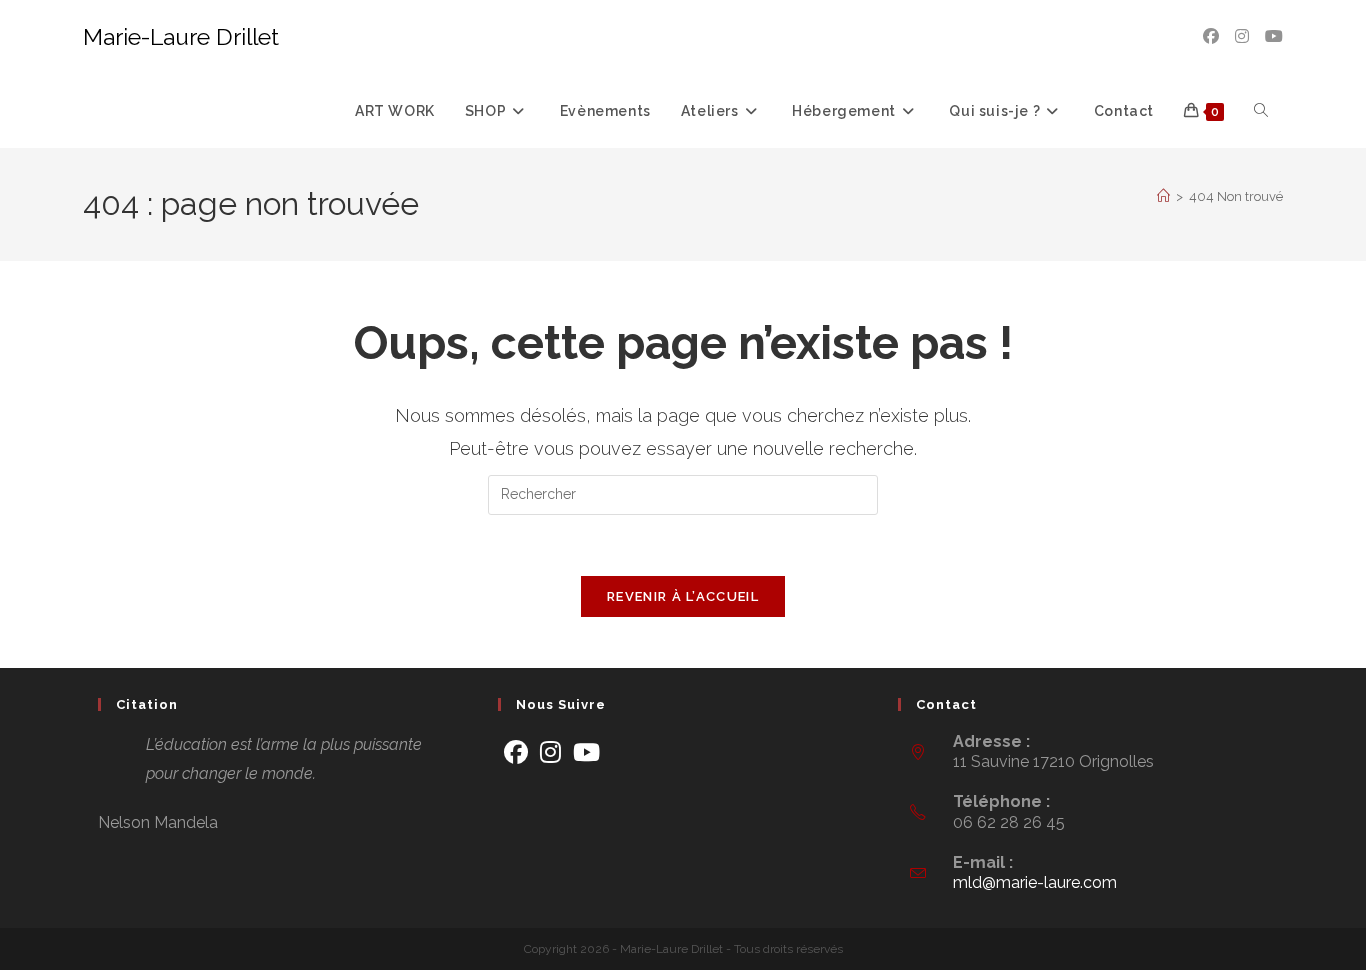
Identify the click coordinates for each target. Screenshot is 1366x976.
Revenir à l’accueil (683, 596)
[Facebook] (516, 752)
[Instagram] (550, 752)
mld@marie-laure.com (1035, 882)
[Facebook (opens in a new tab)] (1211, 36)
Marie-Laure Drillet (181, 36)
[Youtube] (586, 752)
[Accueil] (1163, 196)
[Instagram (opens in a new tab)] (1242, 36)
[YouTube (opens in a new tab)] (1274, 36)
